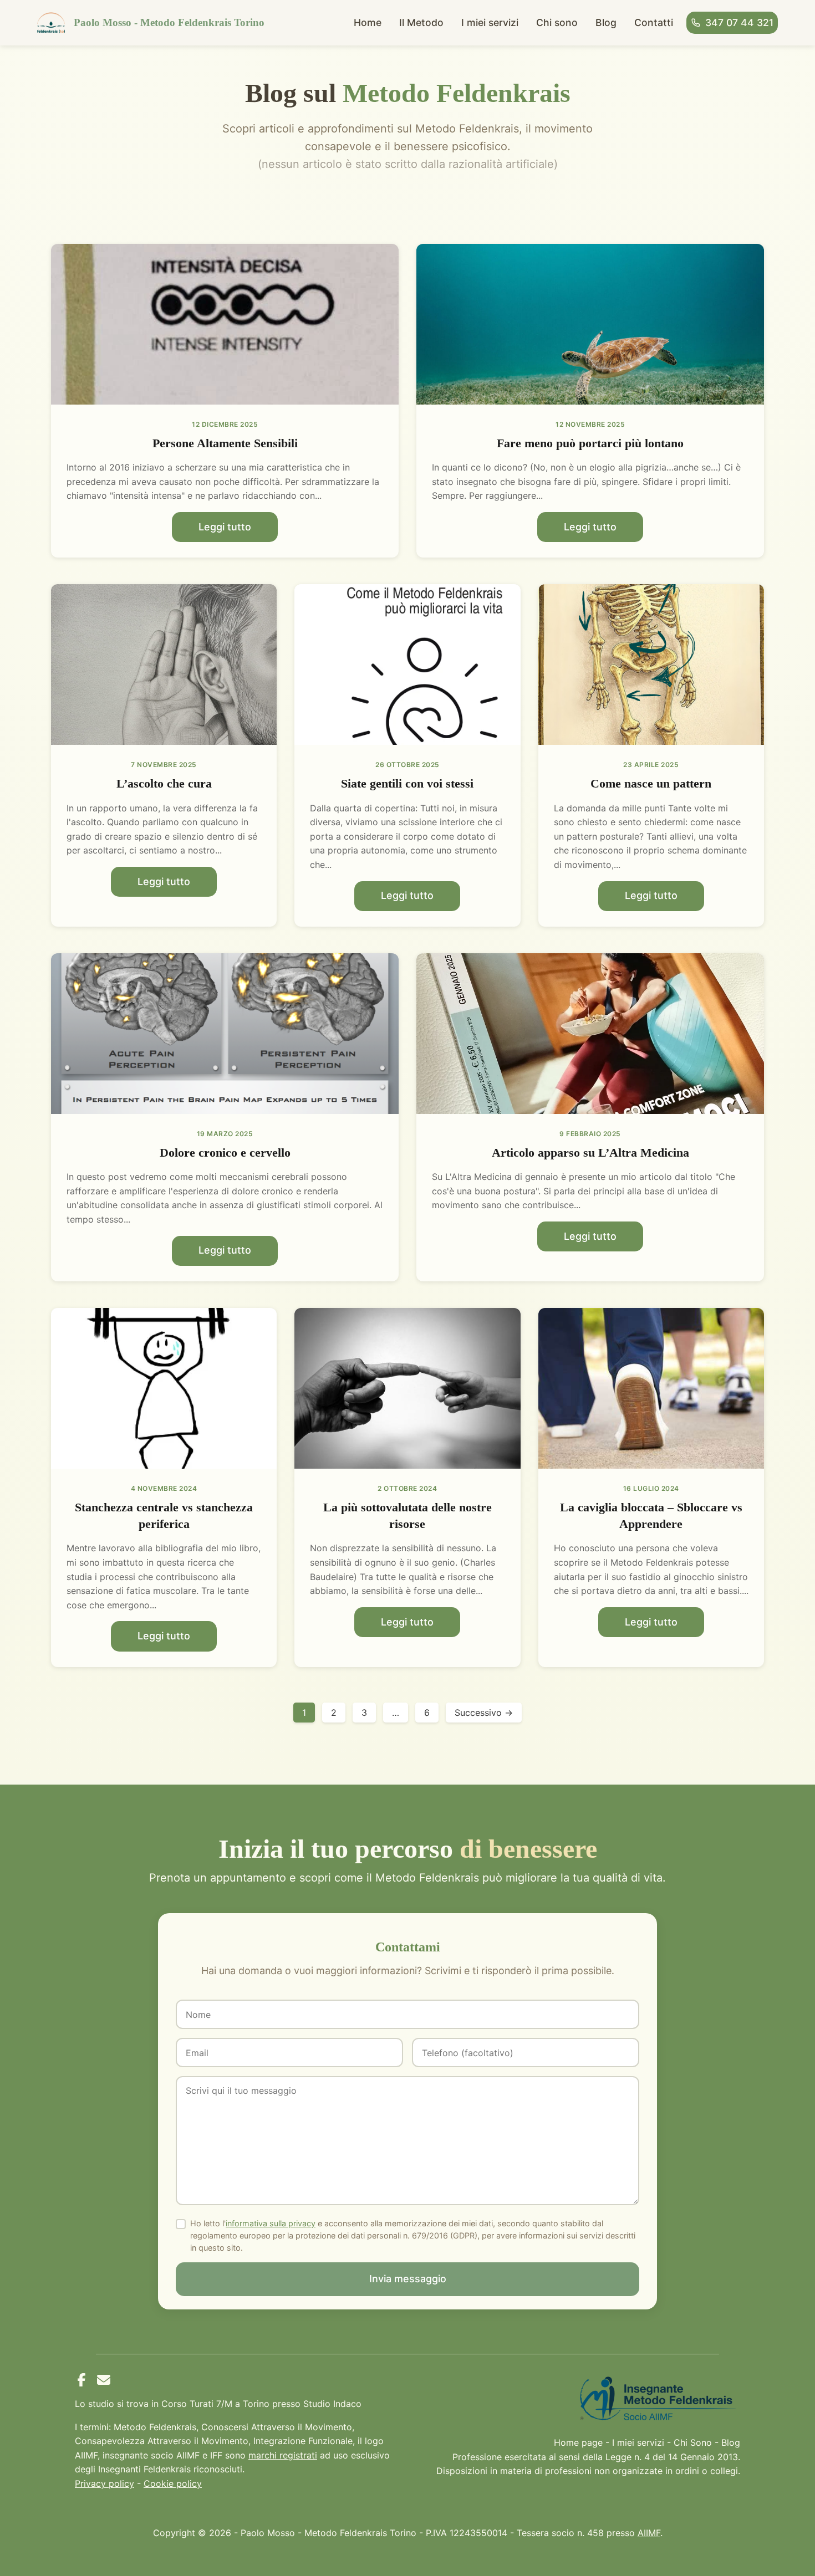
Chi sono (557, 22)
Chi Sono (693, 2442)
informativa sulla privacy (271, 2223)
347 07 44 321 (739, 22)
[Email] (104, 2380)
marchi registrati (283, 2455)
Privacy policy (105, 2483)
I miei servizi (490, 22)
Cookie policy (173, 2483)
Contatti (654, 22)
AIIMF (649, 2533)
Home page (578, 2442)
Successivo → (484, 1713)
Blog (606, 22)
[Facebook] (81, 2380)
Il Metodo (421, 22)
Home (368, 22)
